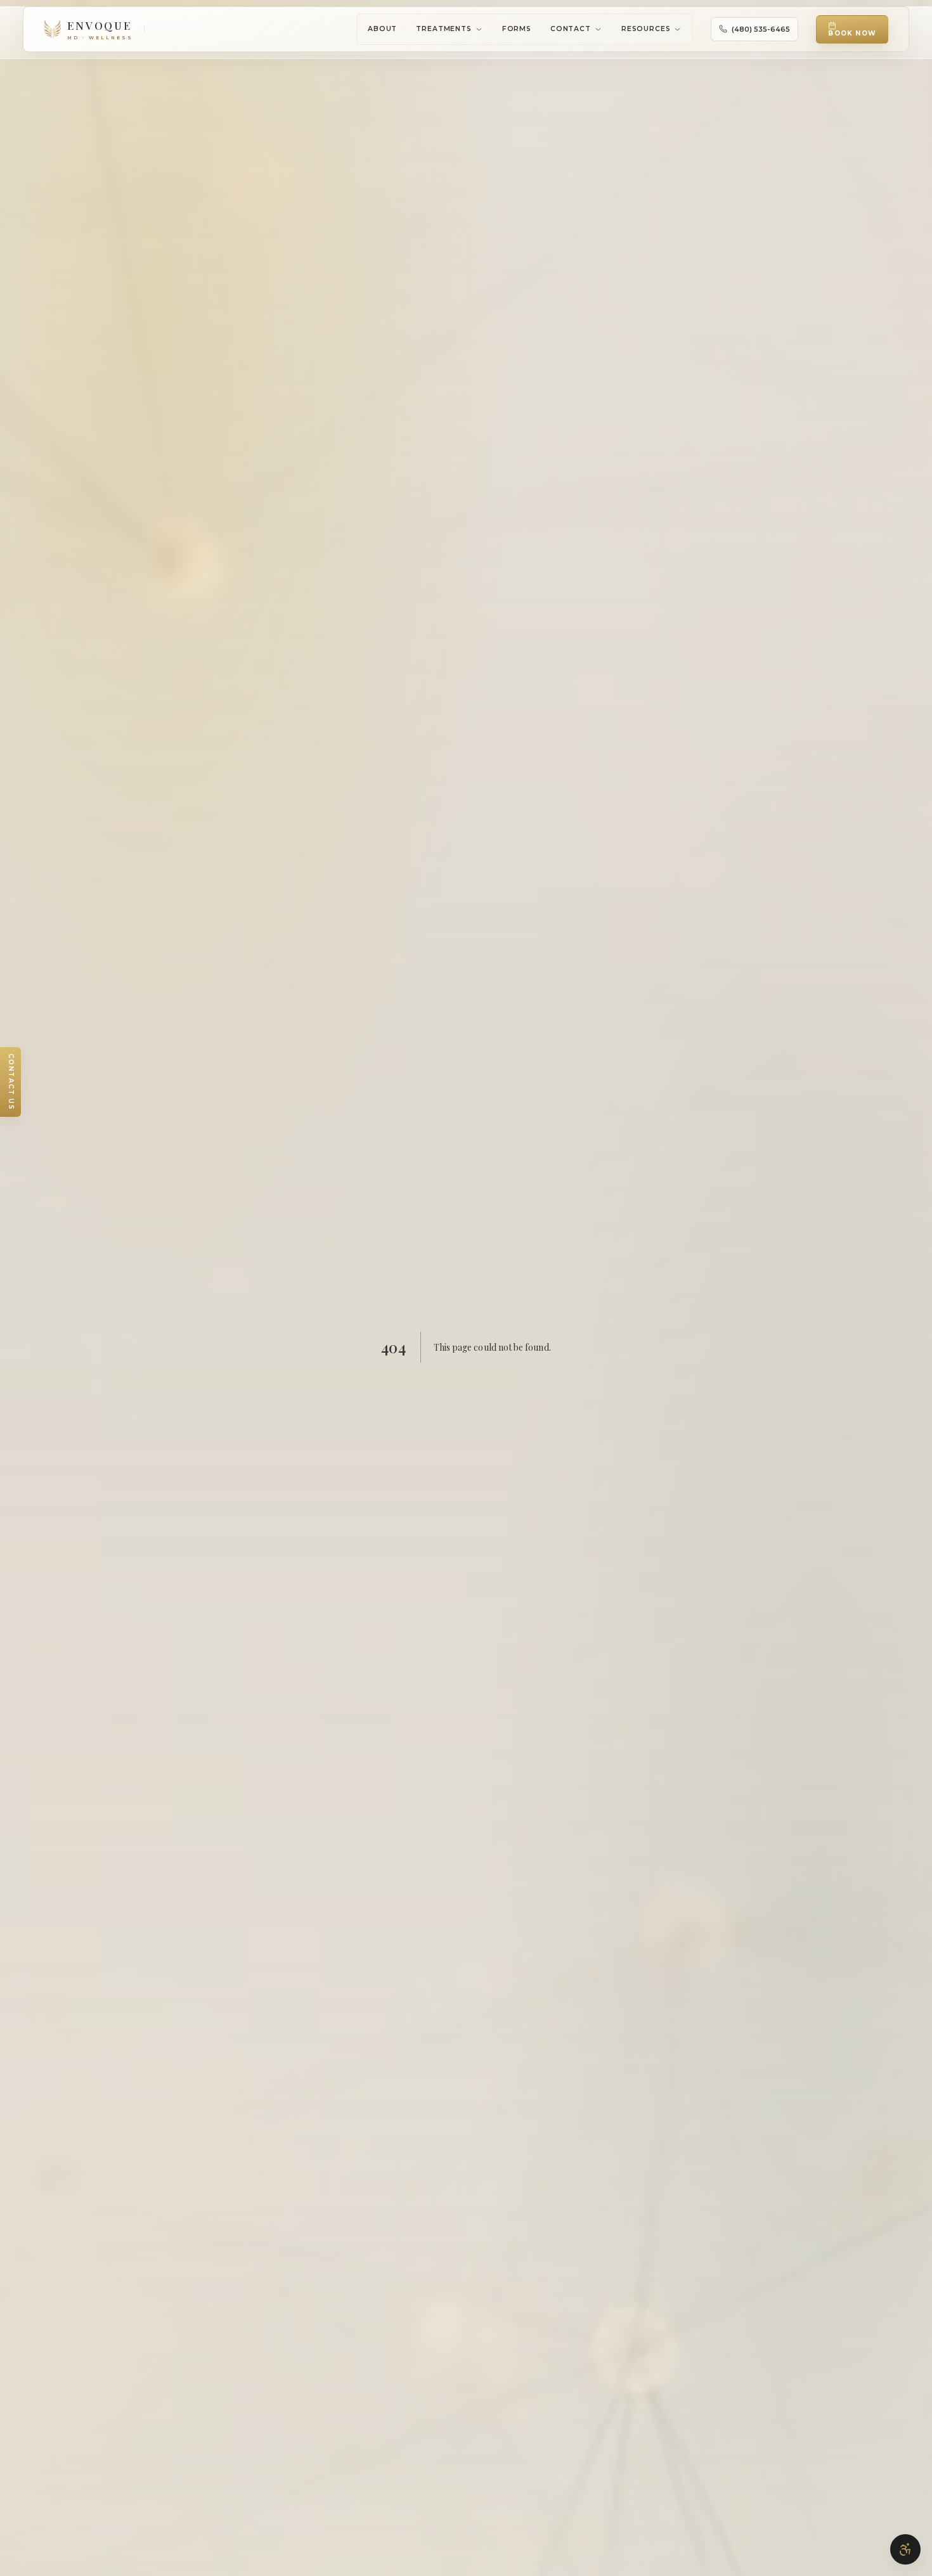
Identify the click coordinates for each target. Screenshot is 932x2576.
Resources (646, 29)
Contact (571, 29)
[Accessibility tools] (905, 2549)
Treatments (443, 29)
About (382, 29)
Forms (517, 29)
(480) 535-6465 (761, 29)
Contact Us (11, 1082)
